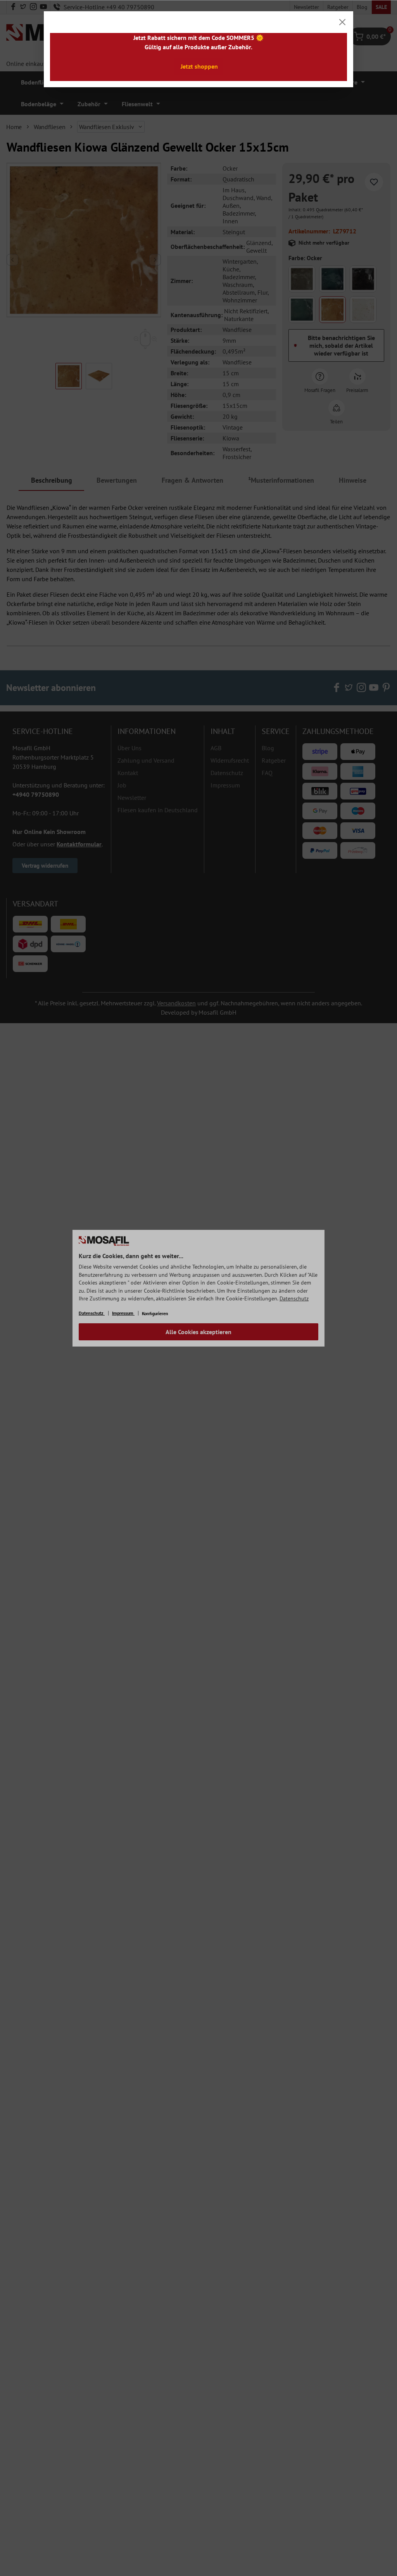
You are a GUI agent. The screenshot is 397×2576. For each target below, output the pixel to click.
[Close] (342, 22)
